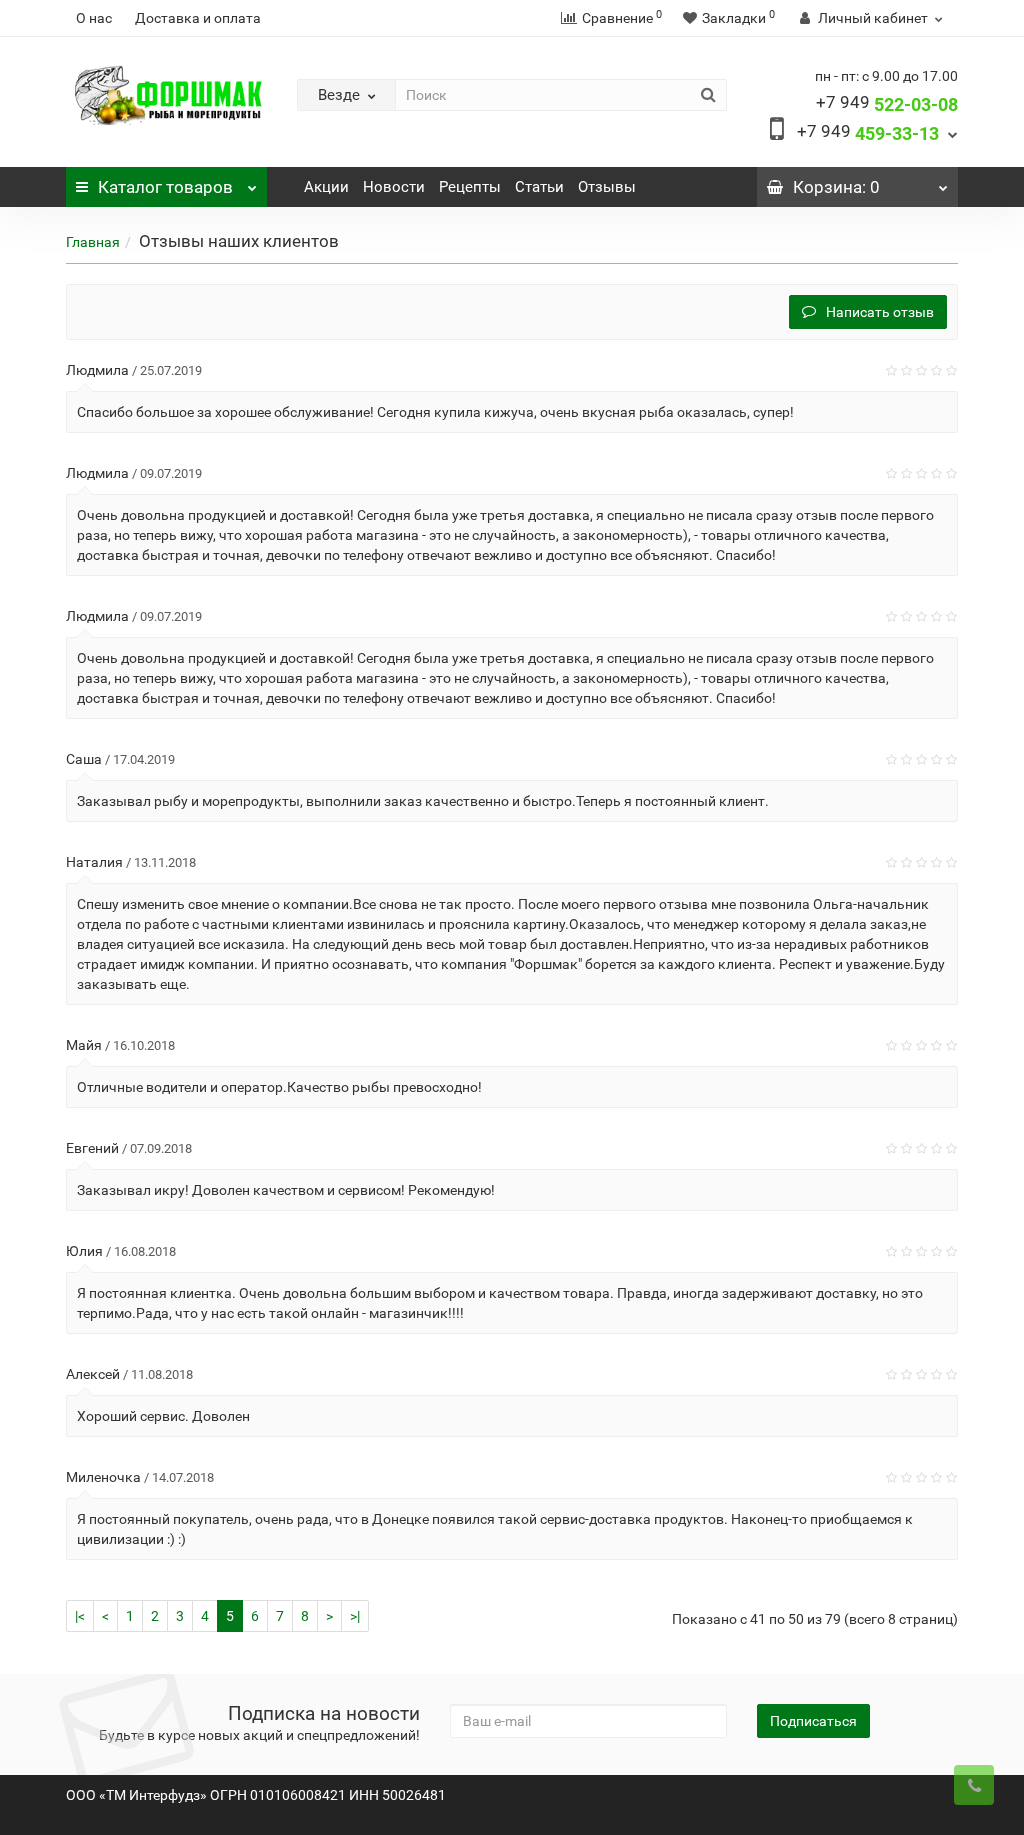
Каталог (165, 187)
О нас (94, 18)
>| (355, 1616)
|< (80, 1616)
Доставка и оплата (198, 18)
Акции (326, 187)
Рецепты (470, 187)
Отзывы (607, 187)
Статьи (539, 187)
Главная (93, 242)
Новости (394, 187)
